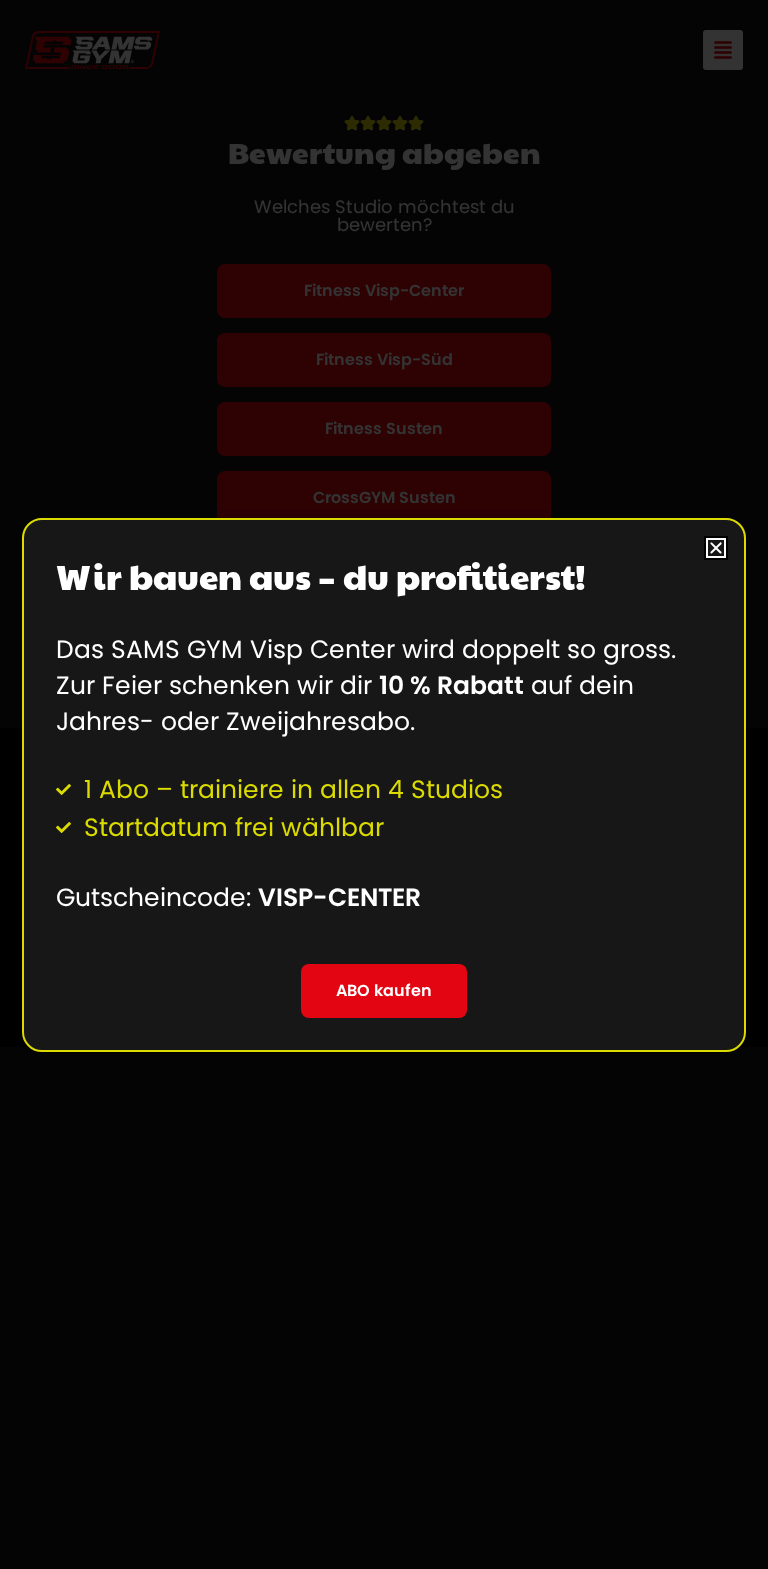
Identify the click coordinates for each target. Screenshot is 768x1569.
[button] (716, 548)
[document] (384, 784)
